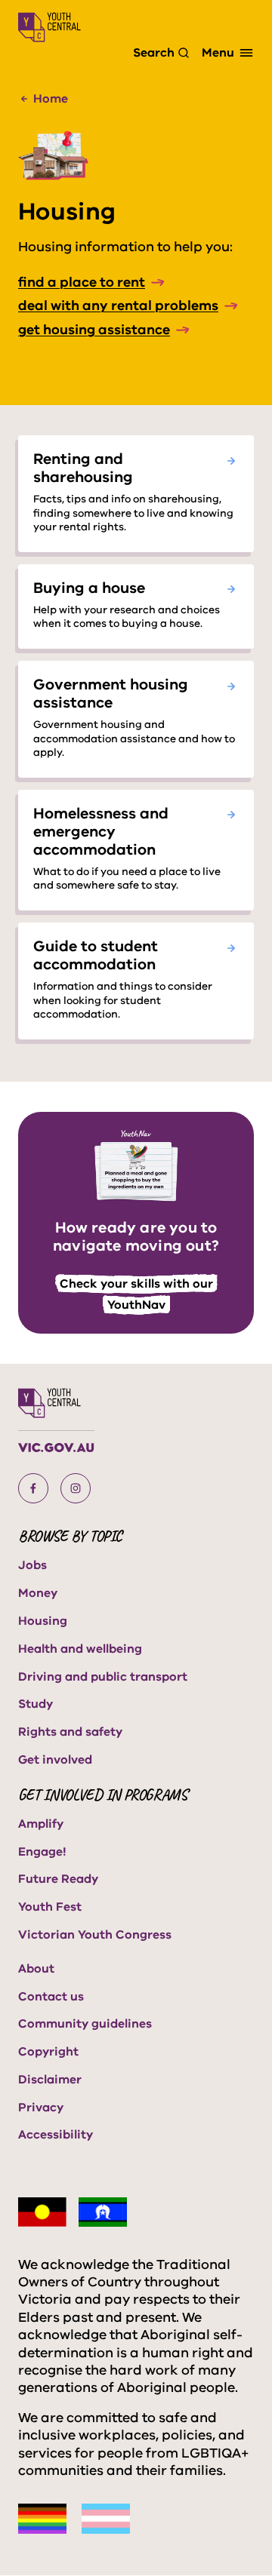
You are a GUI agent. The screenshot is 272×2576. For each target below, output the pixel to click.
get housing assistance (94, 330)
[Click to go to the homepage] (49, 27)
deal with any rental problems (118, 305)
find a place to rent (82, 282)
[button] (33, 1488)
